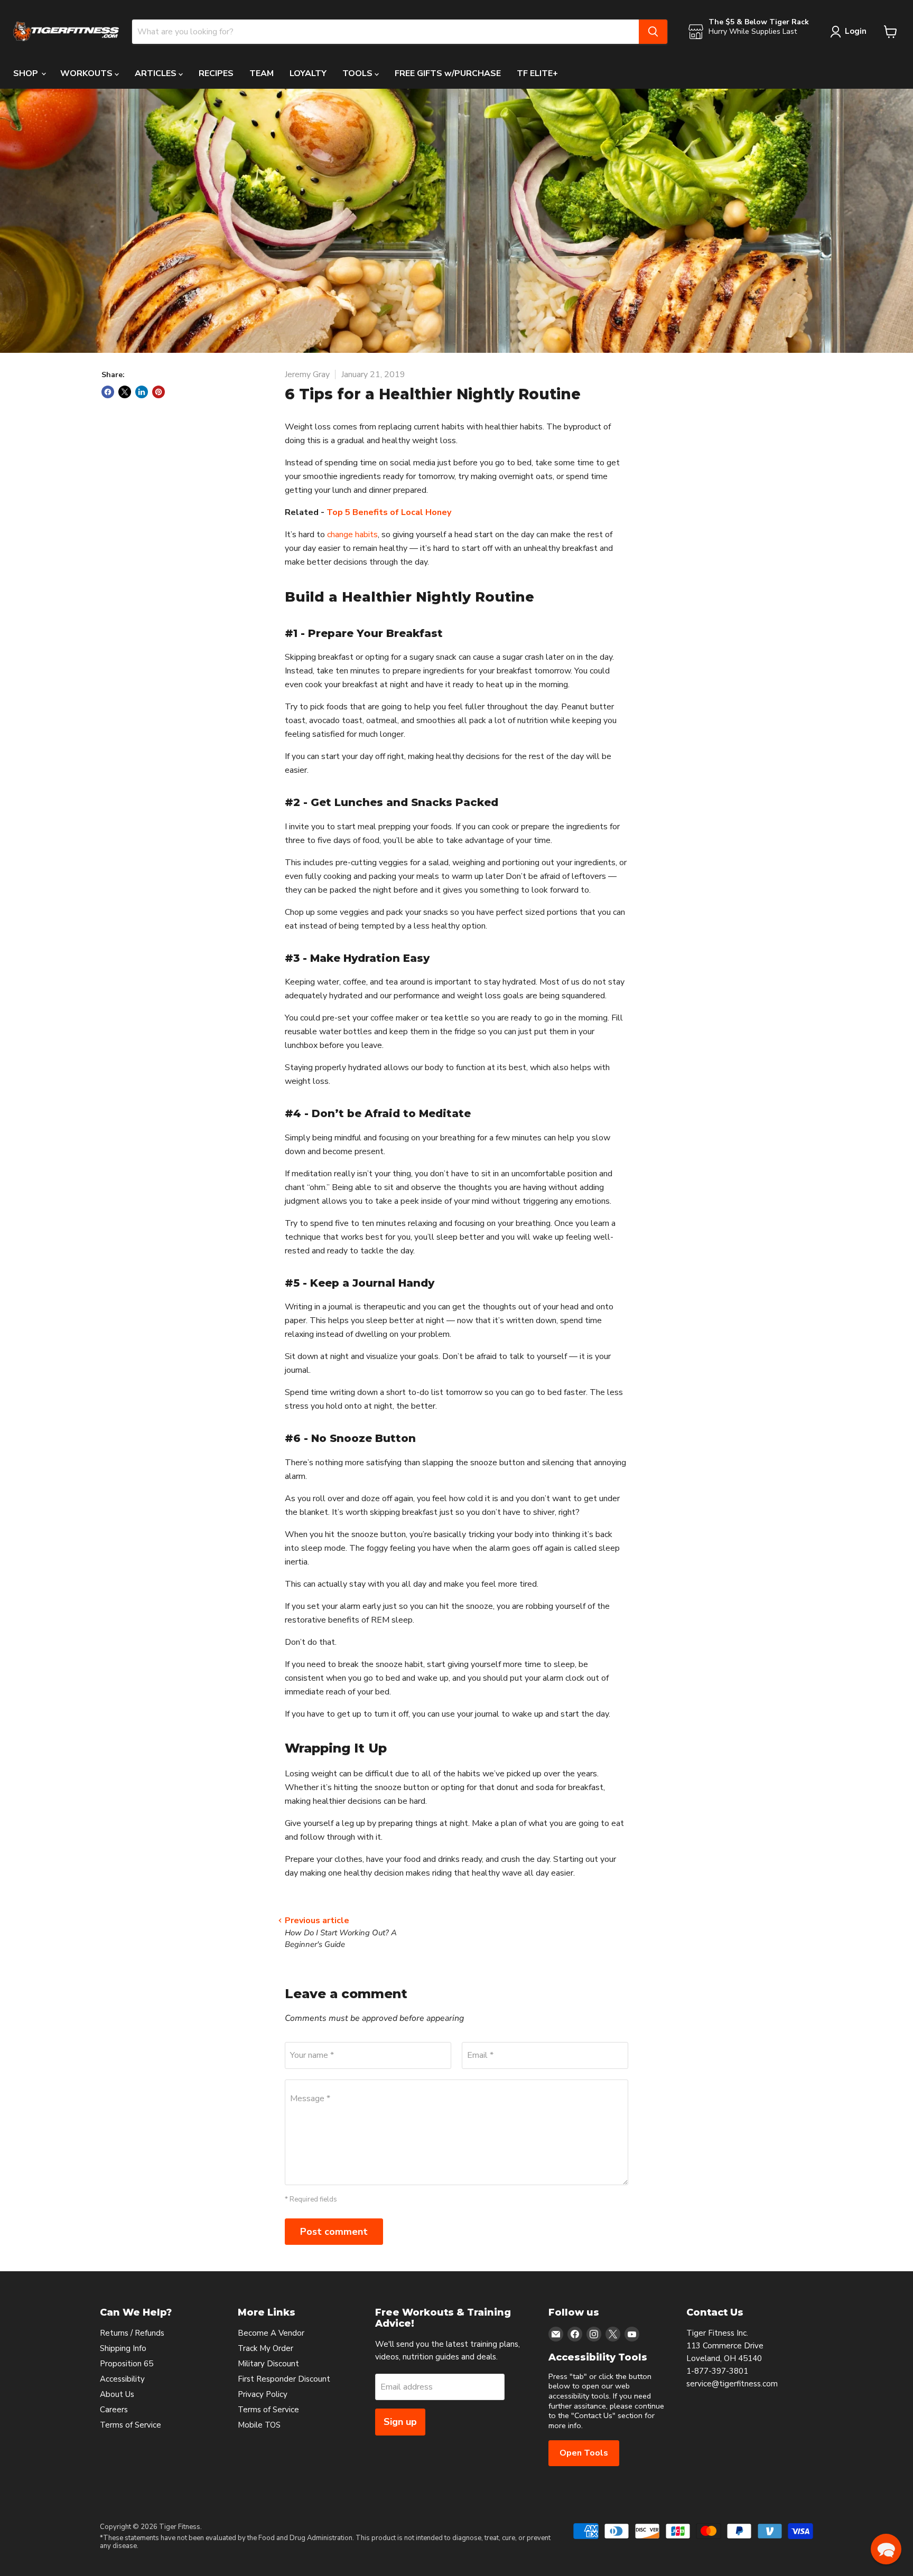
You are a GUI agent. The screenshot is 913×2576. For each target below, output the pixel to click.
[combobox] (385, 32)
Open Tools (584, 2453)
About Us (117, 2394)
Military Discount (268, 2364)
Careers (114, 2410)
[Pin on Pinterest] (159, 392)
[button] (886, 2549)
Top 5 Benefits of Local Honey (389, 512)
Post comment (334, 2232)
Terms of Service (131, 2425)
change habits (352, 535)
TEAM (262, 73)
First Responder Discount (284, 2379)
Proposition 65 (127, 2364)
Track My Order (265, 2348)
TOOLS (358, 73)
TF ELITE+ (537, 73)
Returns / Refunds (132, 2333)
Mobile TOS (259, 2425)
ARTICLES (157, 73)
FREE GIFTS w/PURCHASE (448, 73)
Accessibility (122, 2379)
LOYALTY (308, 73)
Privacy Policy (263, 2394)
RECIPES (216, 73)
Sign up (400, 2422)
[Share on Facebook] (108, 392)
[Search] (653, 32)
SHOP (27, 73)
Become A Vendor (271, 2333)
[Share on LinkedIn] (142, 392)
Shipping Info (123, 2348)
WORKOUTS (87, 73)
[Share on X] (125, 392)
